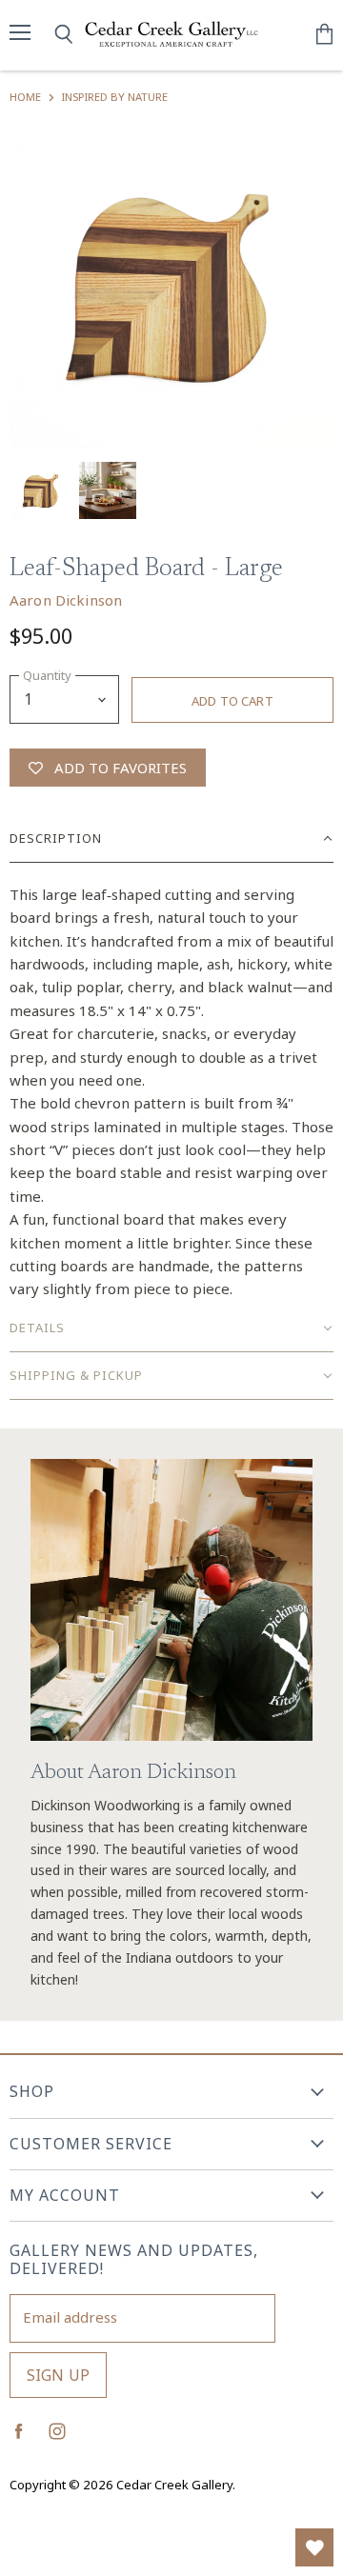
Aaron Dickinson (66, 600)
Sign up (58, 2375)
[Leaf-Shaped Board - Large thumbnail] (41, 490)
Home (25, 97)
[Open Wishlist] (314, 2547)
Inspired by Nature (115, 97)
